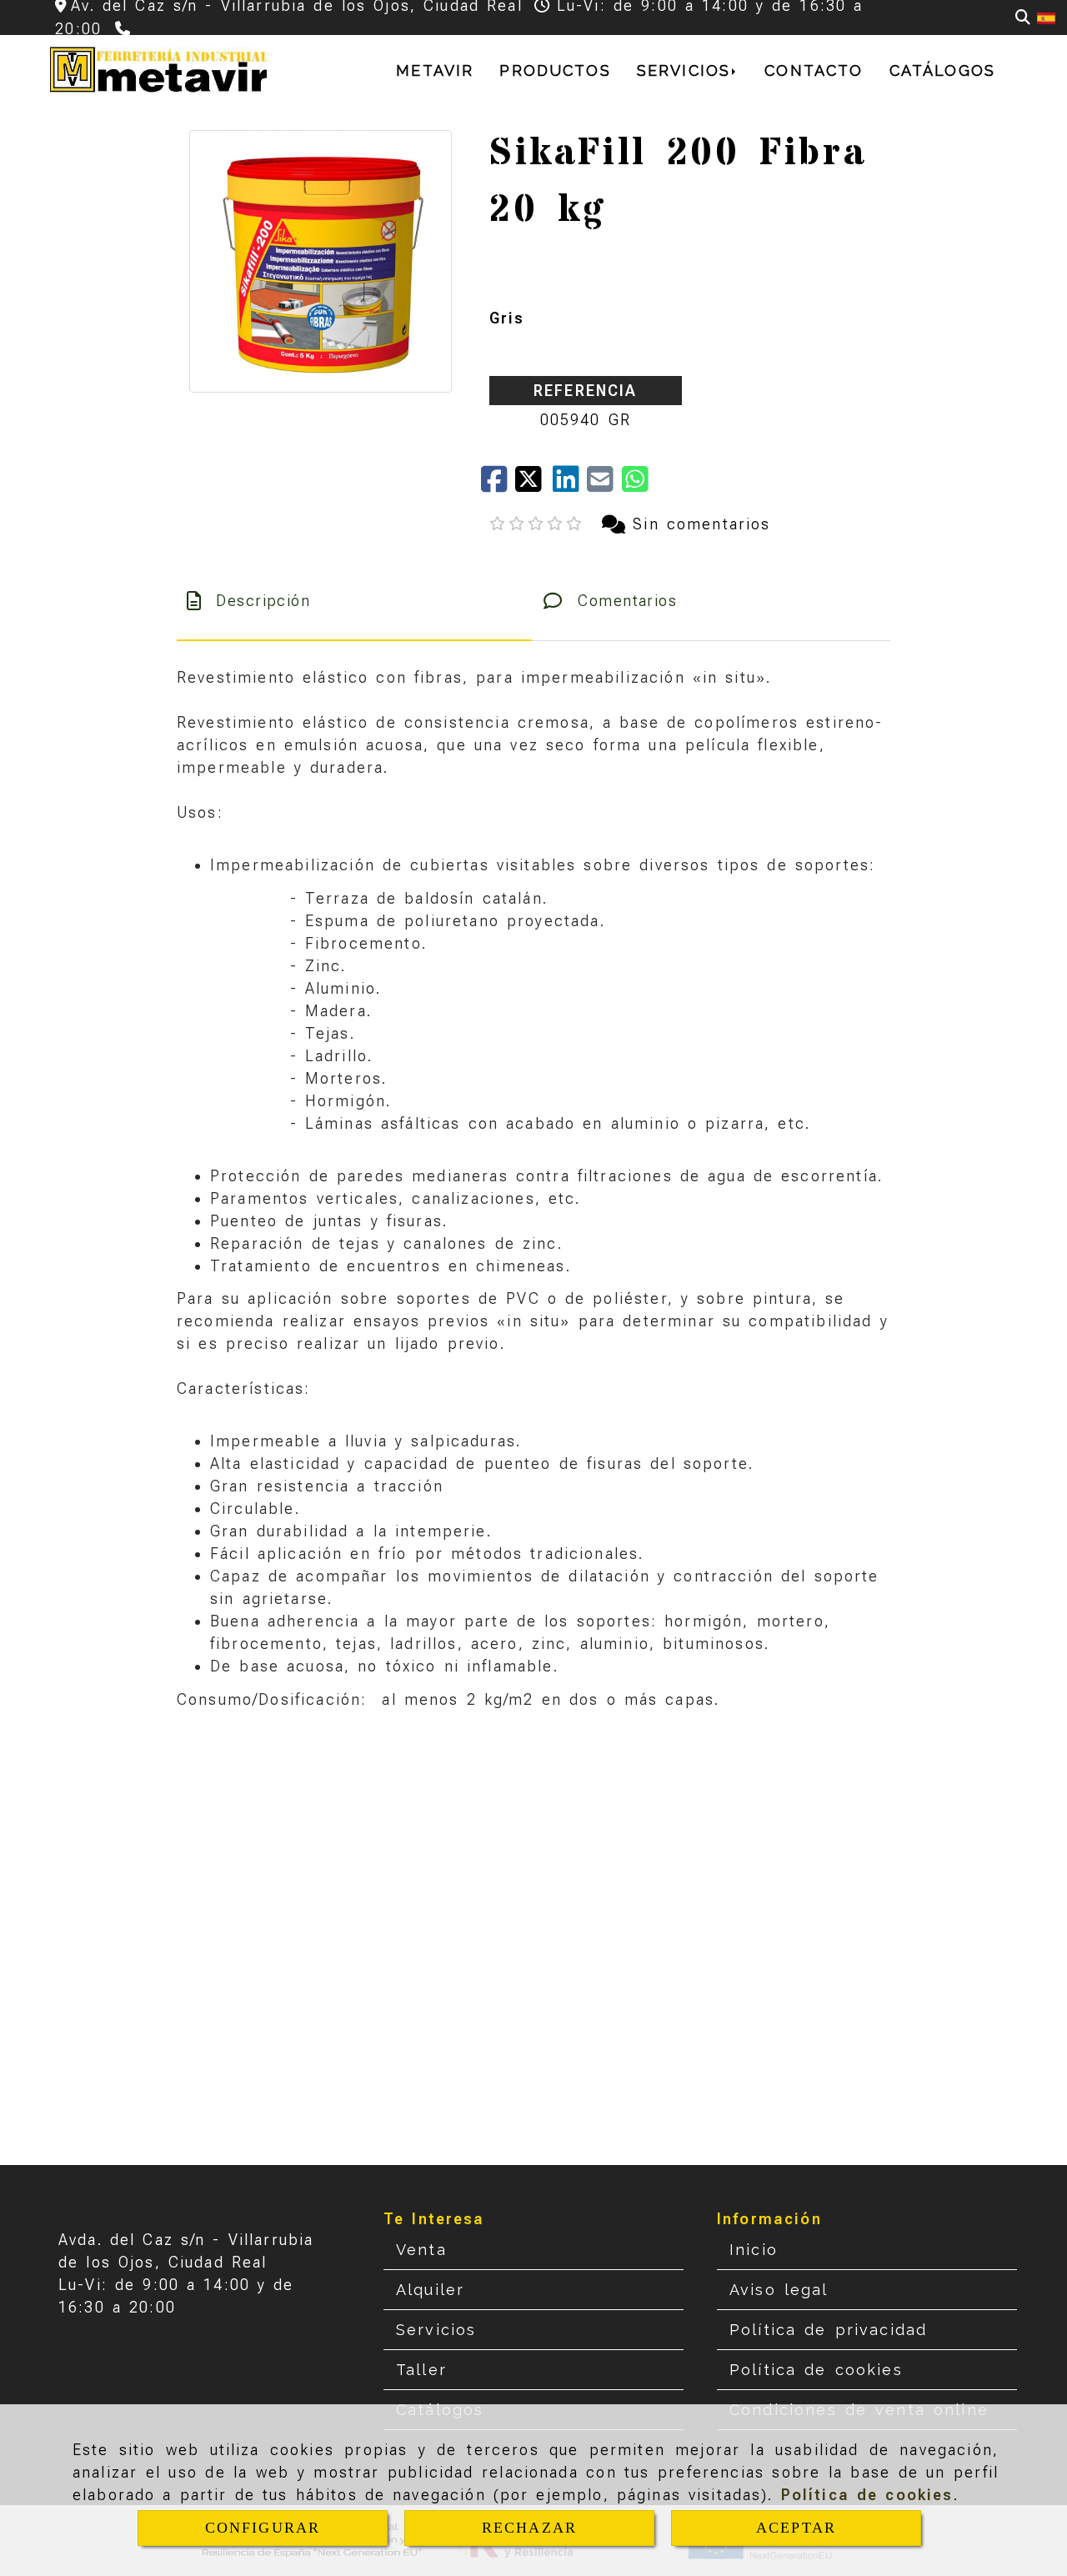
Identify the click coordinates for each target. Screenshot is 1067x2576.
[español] (1046, 17)
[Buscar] (1023, 17)
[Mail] (604, 485)
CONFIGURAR (263, 2528)
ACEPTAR (796, 2528)
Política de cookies (867, 2495)
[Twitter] (534, 485)
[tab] (354, 601)
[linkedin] (570, 485)
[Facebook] (498, 485)
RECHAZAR (529, 2528)
